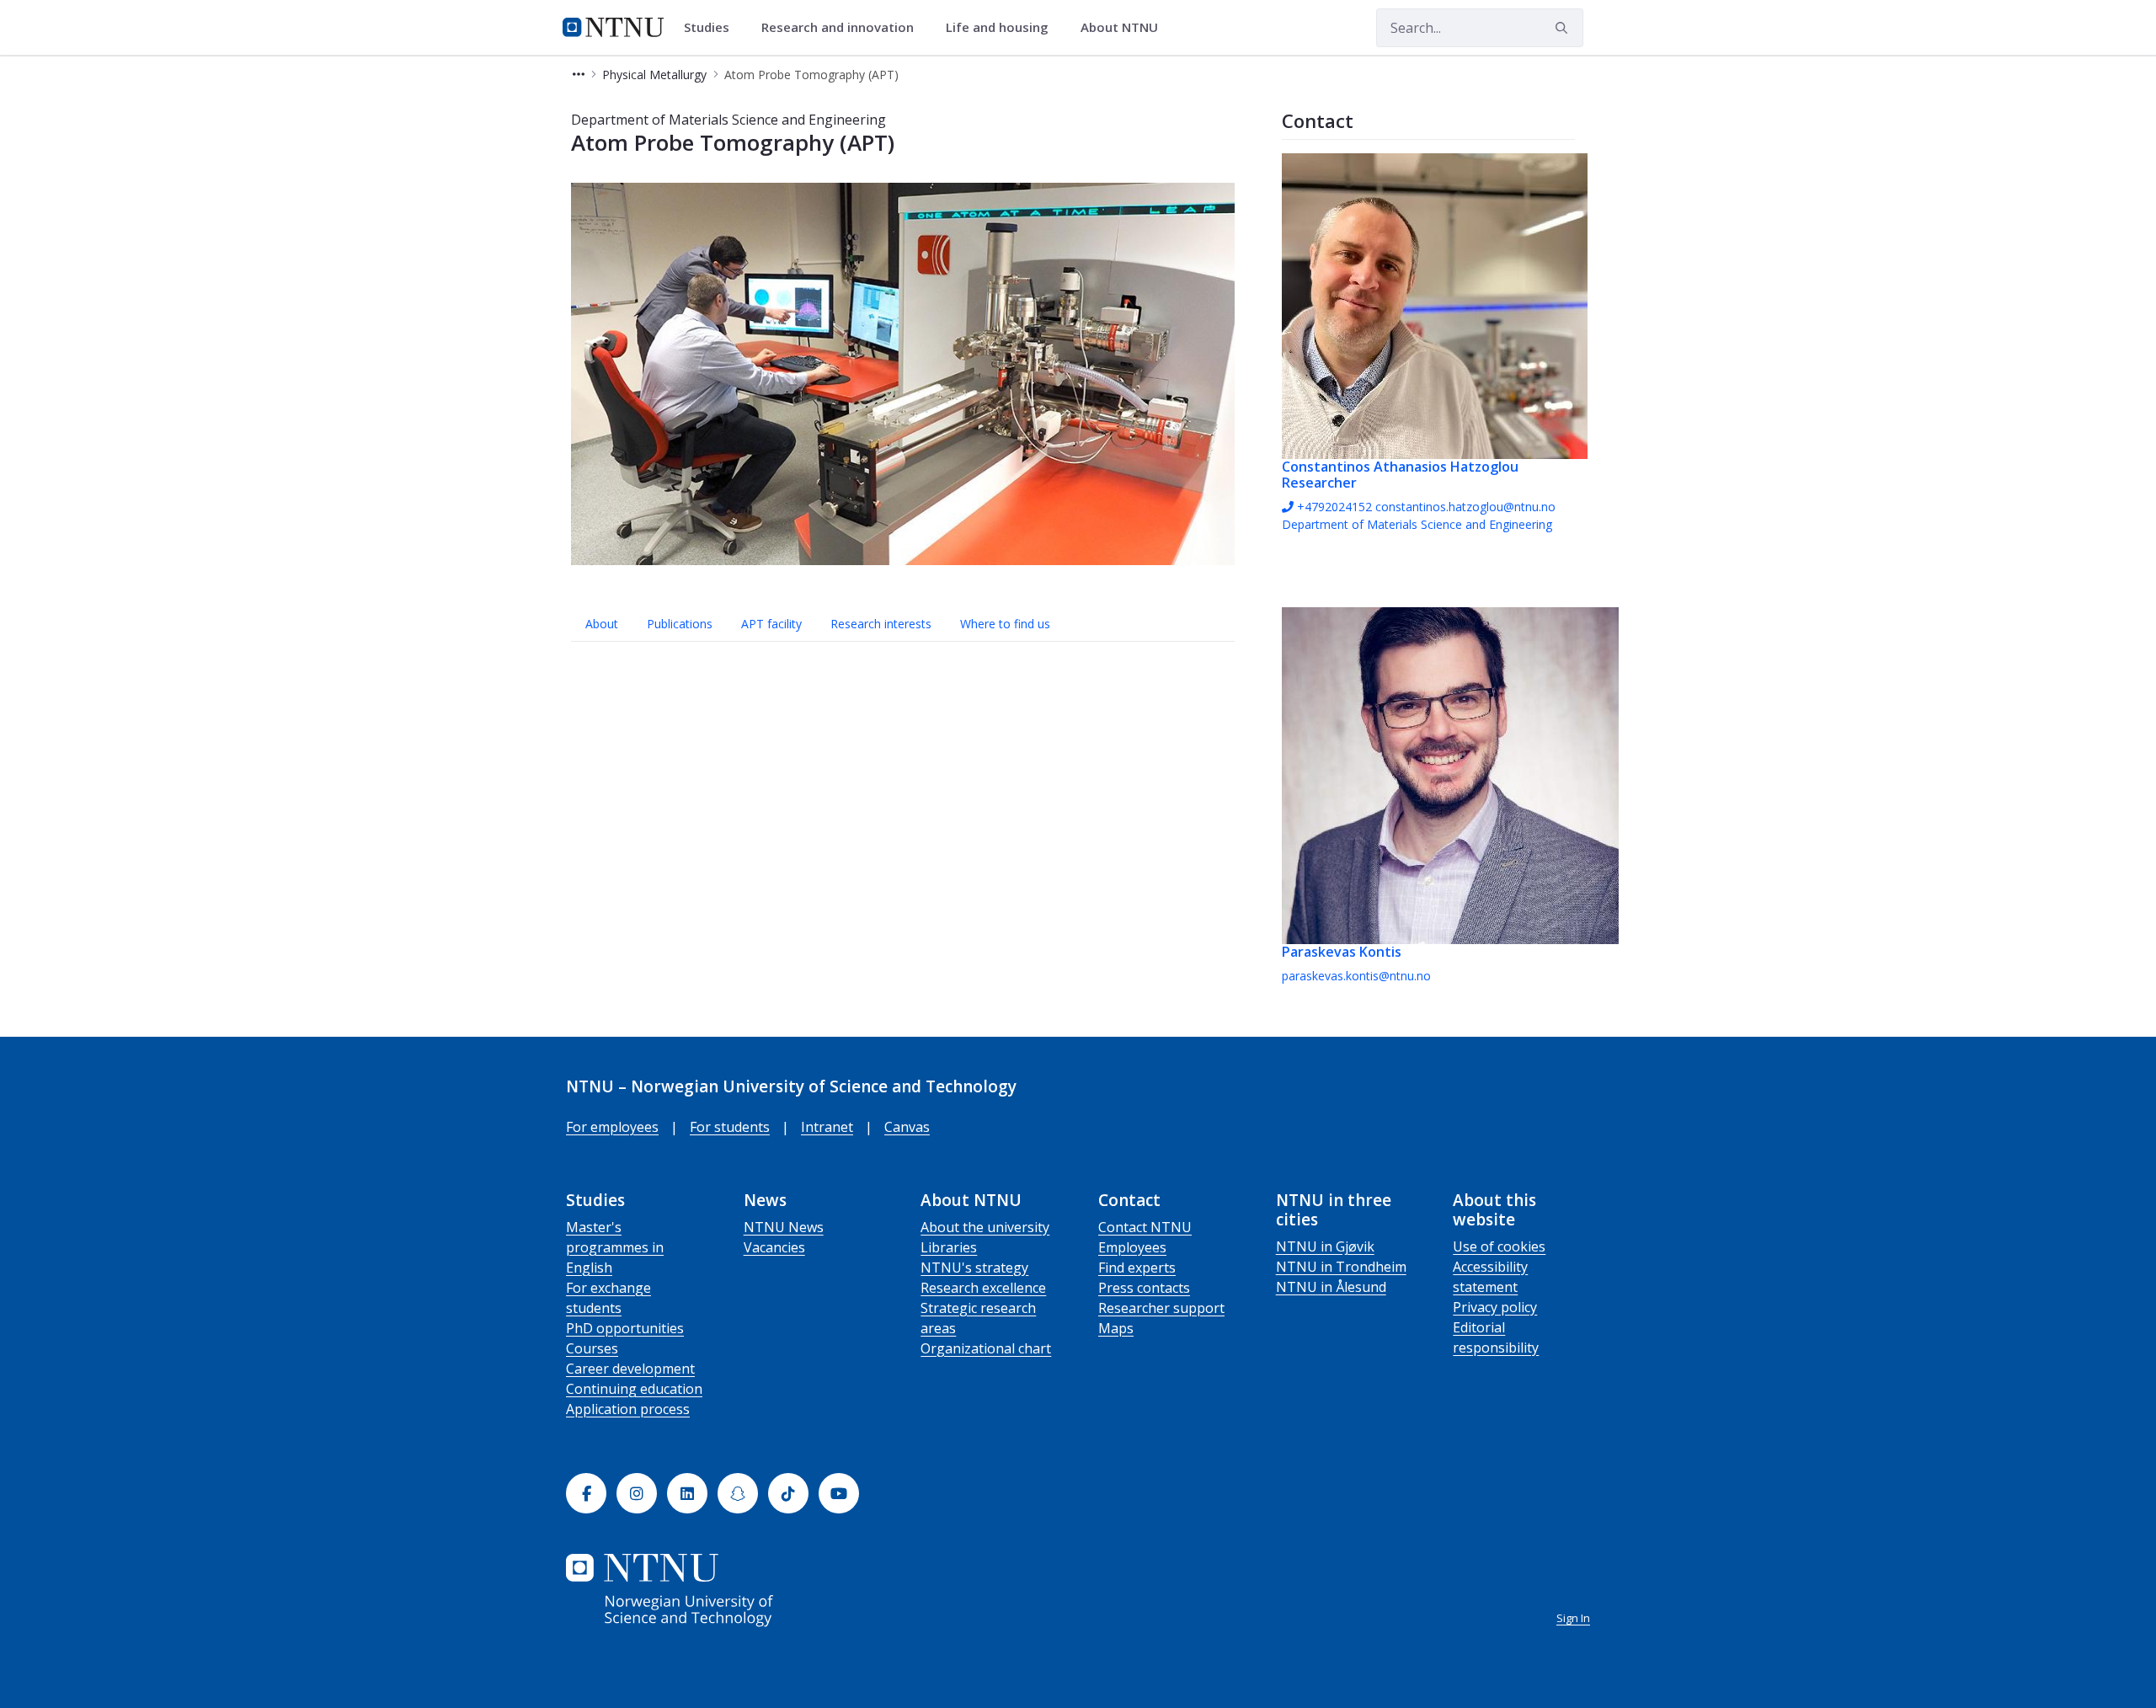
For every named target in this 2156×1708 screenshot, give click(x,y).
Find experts (1137, 1268)
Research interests (881, 624)
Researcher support (1161, 1308)
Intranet (827, 1127)
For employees (612, 1127)
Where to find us (1005, 624)
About (602, 624)
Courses (592, 1348)
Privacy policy (1495, 1307)
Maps (1116, 1328)
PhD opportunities (625, 1328)
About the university (985, 1227)
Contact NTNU (1145, 1227)
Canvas (907, 1127)
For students (730, 1127)
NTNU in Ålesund (1331, 1287)
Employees (1132, 1247)
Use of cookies (1499, 1246)
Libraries (949, 1247)
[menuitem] (712, 28)
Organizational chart (986, 1348)
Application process (628, 1409)
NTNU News (784, 1227)
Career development (630, 1369)
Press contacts (1144, 1288)
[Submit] (1564, 28)
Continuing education (634, 1389)
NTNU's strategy (974, 1268)
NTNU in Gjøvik (1325, 1246)
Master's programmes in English (615, 1247)
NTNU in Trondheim (1341, 1267)
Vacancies (774, 1247)
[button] (579, 75)
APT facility (771, 624)
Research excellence (983, 1288)
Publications (680, 624)
